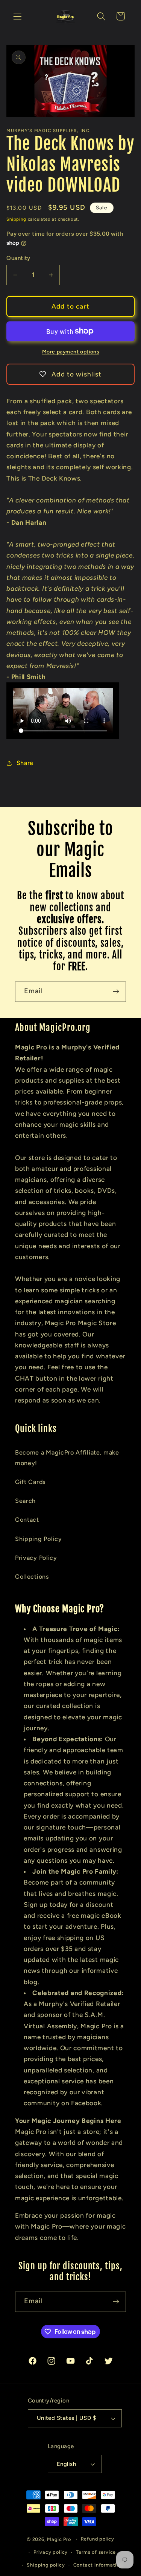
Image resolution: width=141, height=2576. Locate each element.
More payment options (71, 352)
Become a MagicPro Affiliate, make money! (67, 1458)
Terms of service (96, 2552)
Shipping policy (46, 2565)
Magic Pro (59, 2539)
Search (25, 1501)
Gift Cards (30, 1482)
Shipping (16, 219)
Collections (32, 1577)
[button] (17, 16)
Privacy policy (51, 2552)
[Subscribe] (116, 992)
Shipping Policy (38, 1539)
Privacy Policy (36, 1558)
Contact (27, 1520)
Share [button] (25, 763)
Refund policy (98, 2539)
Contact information (98, 2565)
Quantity (18, 258)
